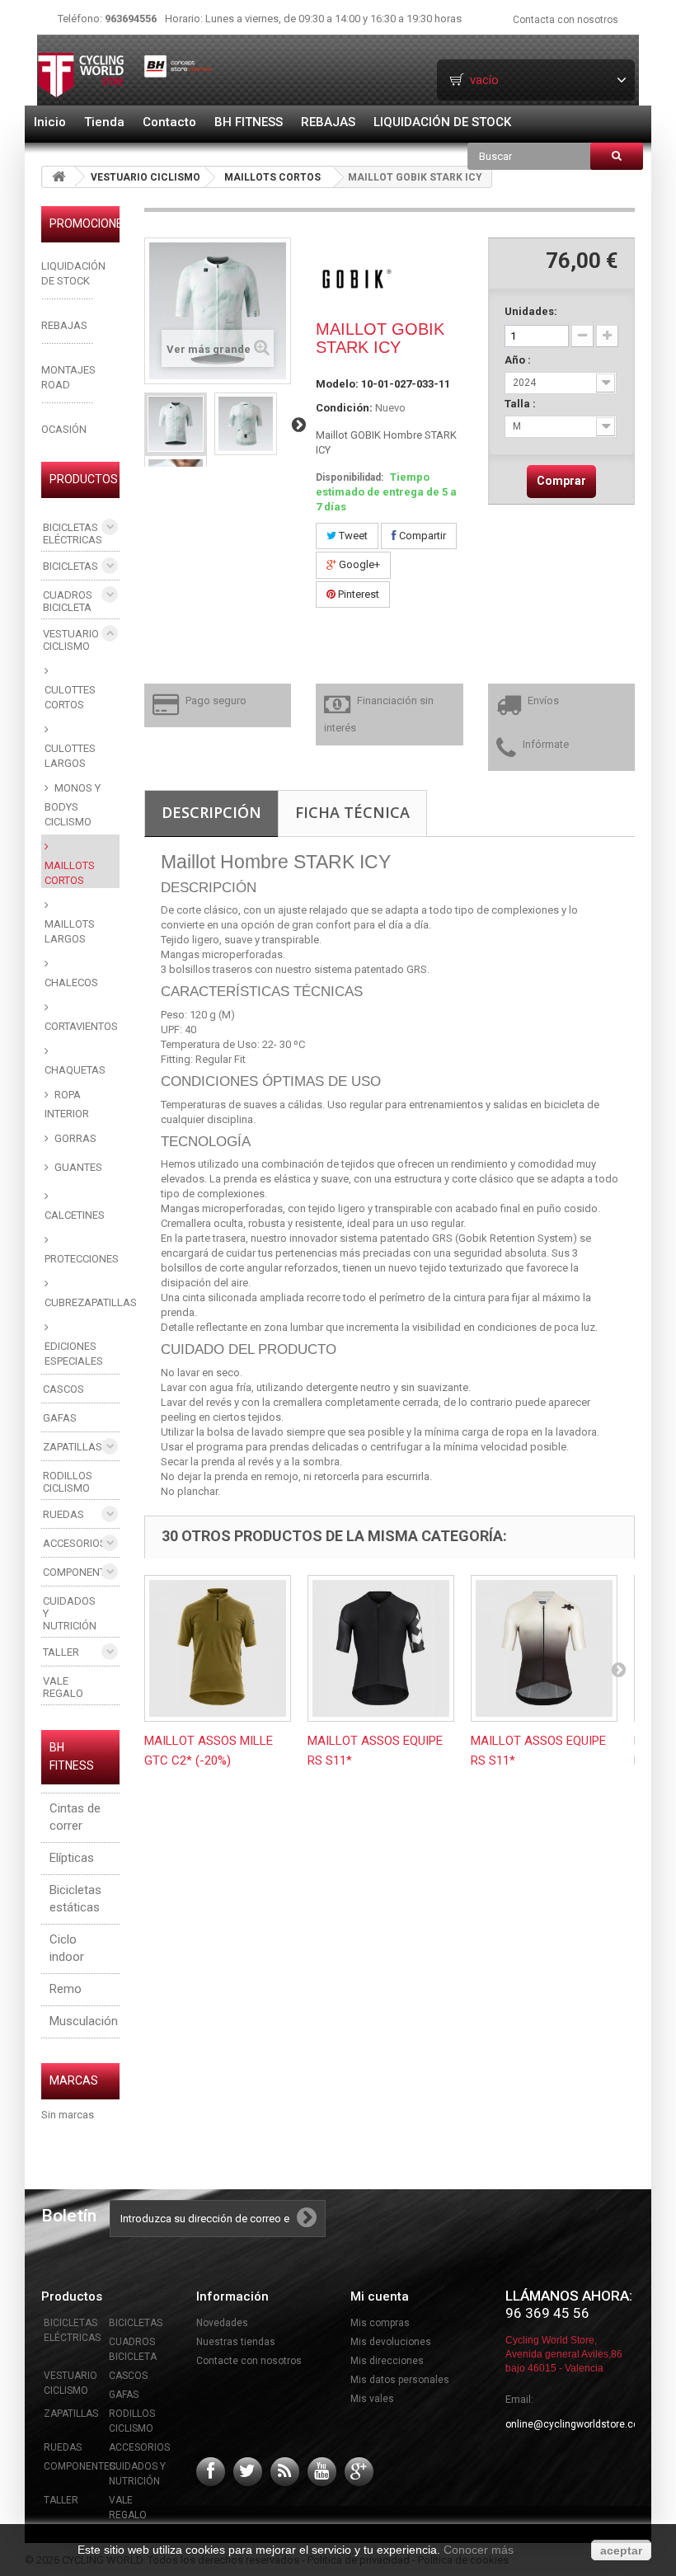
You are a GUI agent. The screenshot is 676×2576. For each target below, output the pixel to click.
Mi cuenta (380, 2296)
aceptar (621, 2550)
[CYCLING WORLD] (125, 75)
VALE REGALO (63, 1687)
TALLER (61, 1652)
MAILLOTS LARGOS (70, 931)
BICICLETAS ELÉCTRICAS (73, 534)
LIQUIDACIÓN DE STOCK (442, 122)
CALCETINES (75, 1215)
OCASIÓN (64, 429)
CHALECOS (71, 982)
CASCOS (63, 1389)
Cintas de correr (75, 1817)
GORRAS (74, 1138)
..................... (67, 340)
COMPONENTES (80, 1572)
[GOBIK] (357, 277)
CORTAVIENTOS (81, 1026)
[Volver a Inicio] (59, 177)
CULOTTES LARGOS (70, 756)
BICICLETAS (70, 566)
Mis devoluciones (391, 2342)
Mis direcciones (387, 2361)
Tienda (104, 122)
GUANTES (77, 1167)
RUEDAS (63, 1514)
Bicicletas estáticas (75, 1899)
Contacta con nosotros (566, 20)
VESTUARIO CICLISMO (146, 177)
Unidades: (531, 311)
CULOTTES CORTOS (70, 697)
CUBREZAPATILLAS (82, 1302)
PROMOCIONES (90, 223)
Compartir (421, 536)
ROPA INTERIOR (67, 1104)
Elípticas (72, 1858)
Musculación (84, 2021)
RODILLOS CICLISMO (68, 1482)
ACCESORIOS (75, 1543)
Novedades (222, 2323)
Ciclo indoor (67, 1948)
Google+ (358, 564)
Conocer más (479, 2550)
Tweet (352, 536)
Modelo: (337, 384)
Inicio (50, 122)
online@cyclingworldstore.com (577, 2424)
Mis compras (380, 2323)
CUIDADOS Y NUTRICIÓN (70, 1613)
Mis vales (372, 2399)
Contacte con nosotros (249, 2361)
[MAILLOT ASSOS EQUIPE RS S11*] (381, 1648)
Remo (66, 1989)
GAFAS (60, 1418)
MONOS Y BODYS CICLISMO (73, 805)
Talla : (521, 404)
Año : (519, 360)
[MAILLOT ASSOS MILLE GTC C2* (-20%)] (218, 1648)
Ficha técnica (352, 812)
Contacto (169, 122)
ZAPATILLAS (73, 1447)
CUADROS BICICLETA (68, 601)
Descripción (211, 812)
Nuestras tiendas (236, 2342)
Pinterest (357, 594)
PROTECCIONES (82, 1259)
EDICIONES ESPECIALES (74, 1354)
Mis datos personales (400, 2380)
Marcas (74, 2080)
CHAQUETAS (75, 1070)
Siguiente (298, 424)
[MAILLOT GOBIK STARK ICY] (176, 424)
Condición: (344, 408)
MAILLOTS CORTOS (272, 177)
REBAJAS (328, 122)
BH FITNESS (249, 122)
